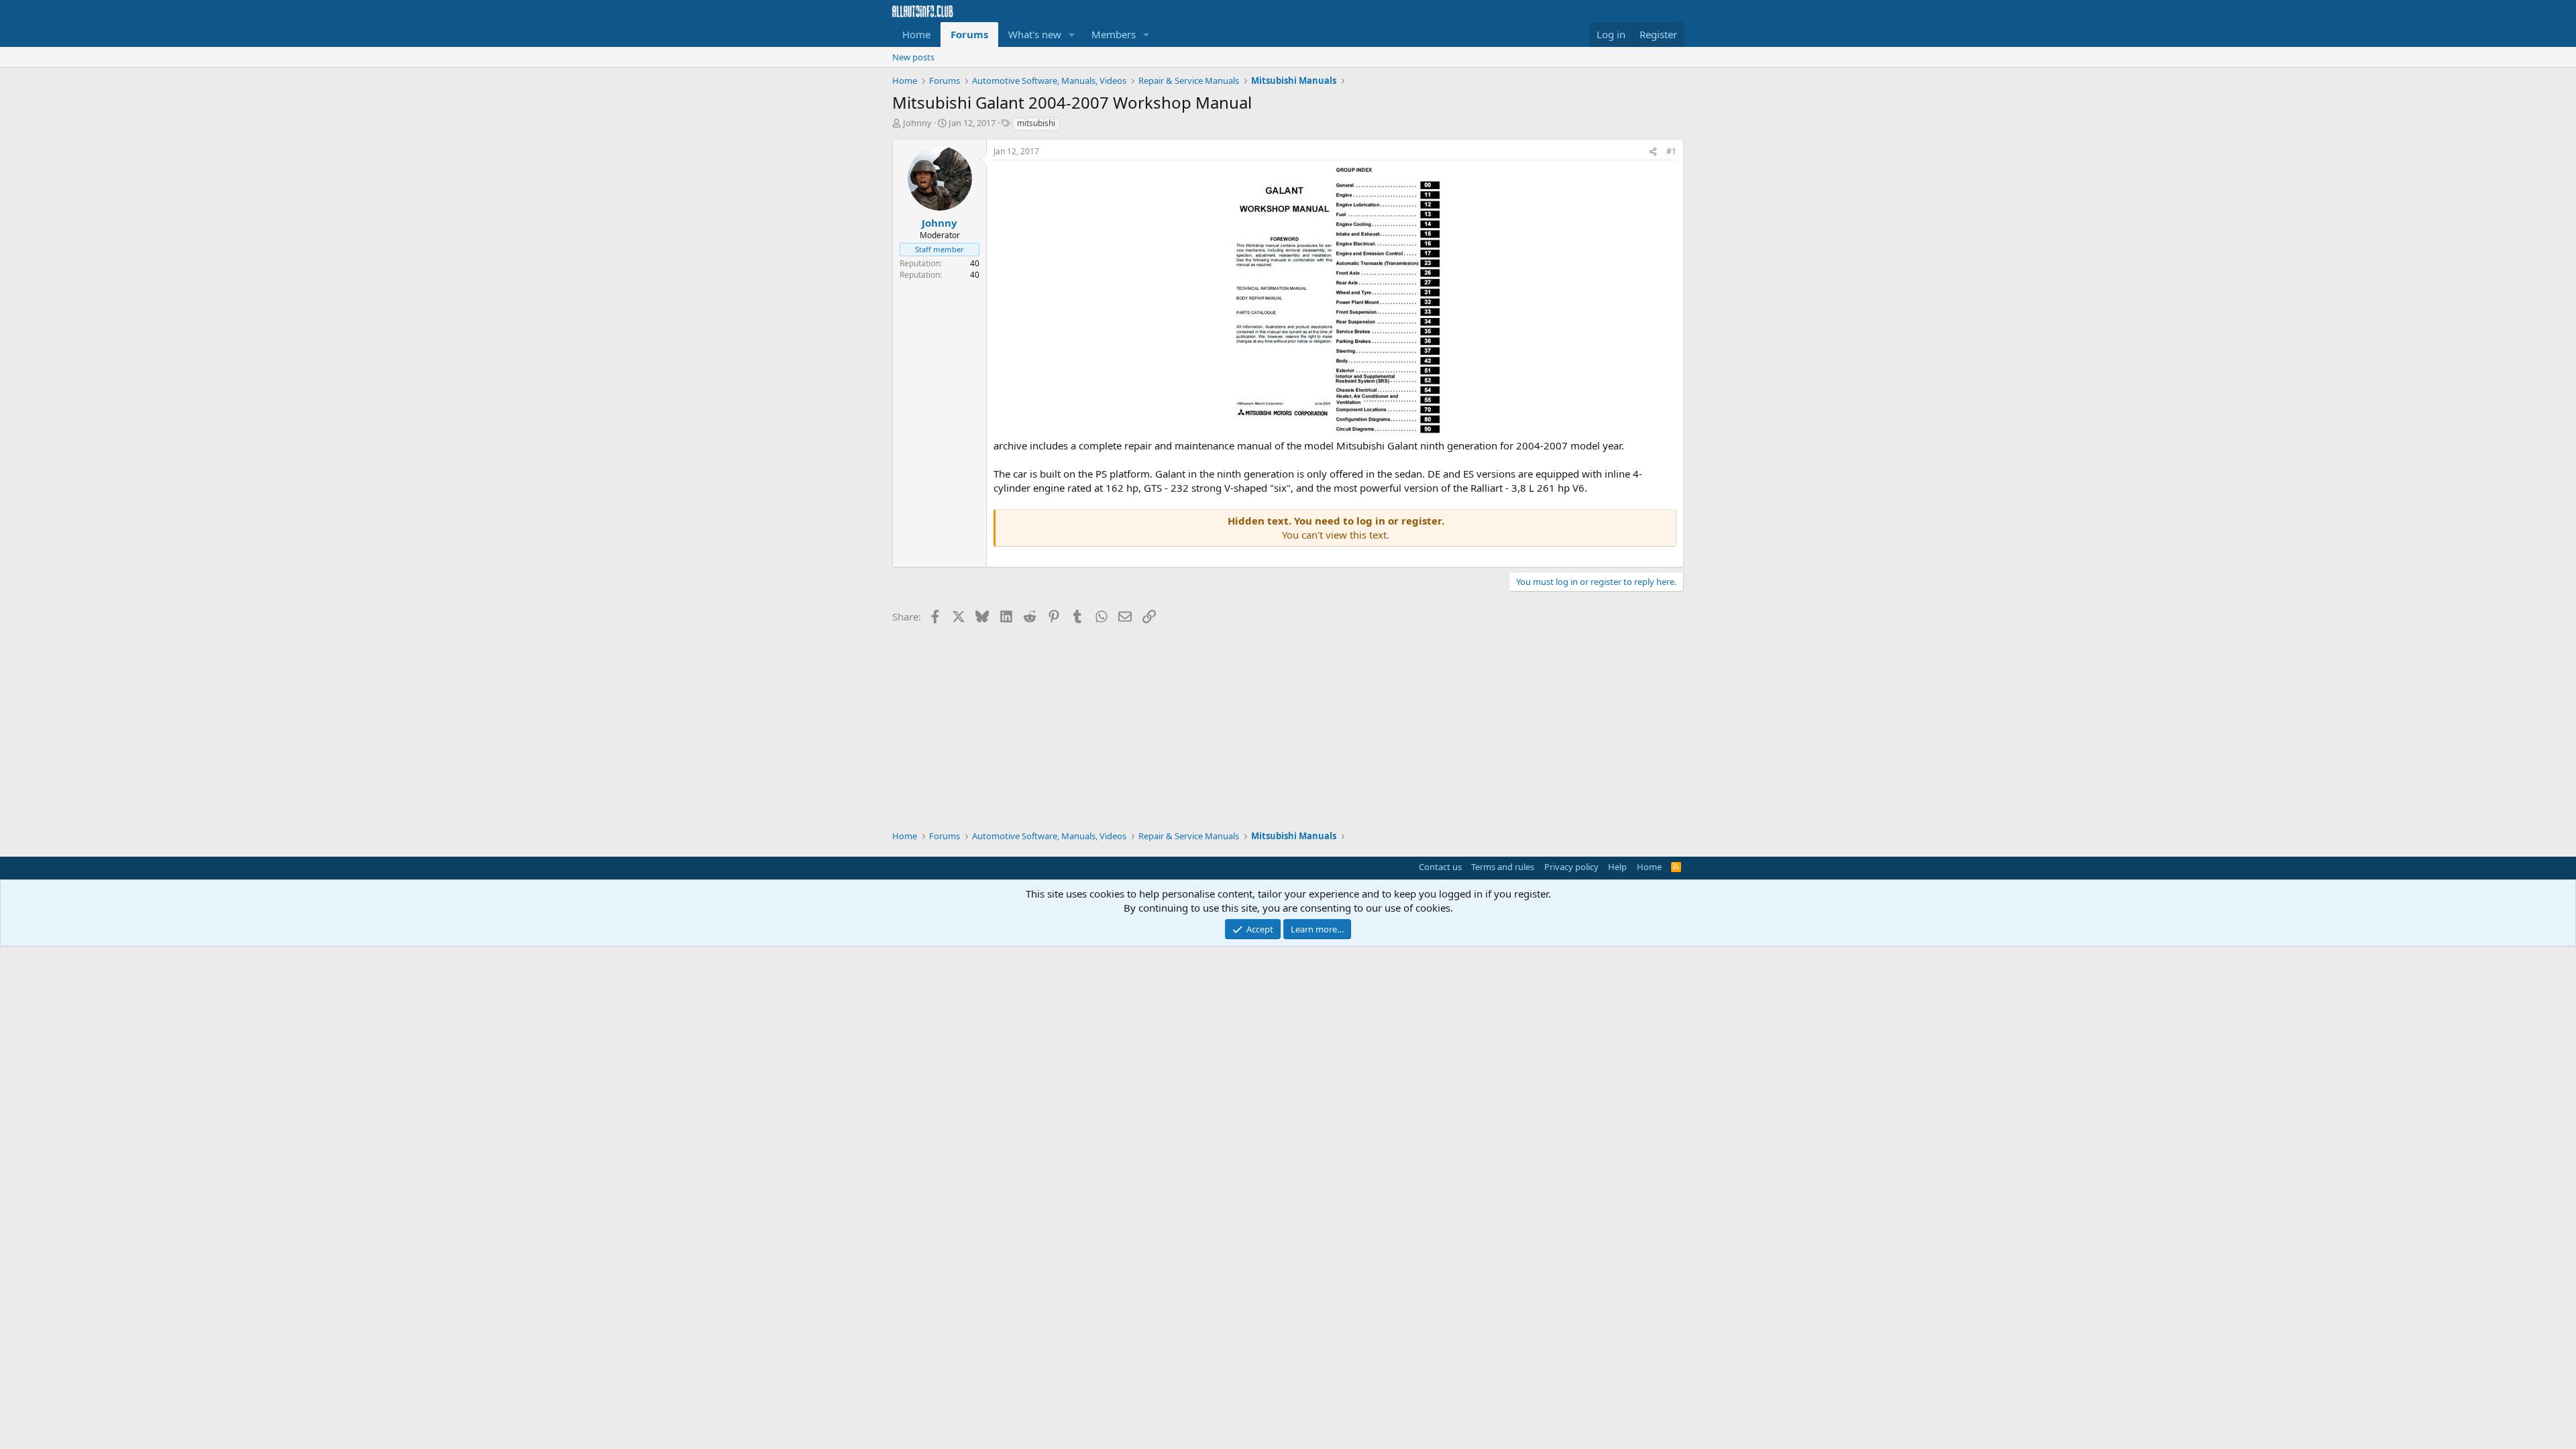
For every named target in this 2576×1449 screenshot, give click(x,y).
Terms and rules (1503, 867)
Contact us (1440, 867)
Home (916, 34)
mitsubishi (1036, 123)
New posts (913, 57)
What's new (1035, 34)
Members (1114, 34)
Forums (969, 34)
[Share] (1653, 152)
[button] (1072, 35)
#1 (1671, 151)
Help (1617, 867)
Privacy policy (1571, 867)
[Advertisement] (1288, 722)
